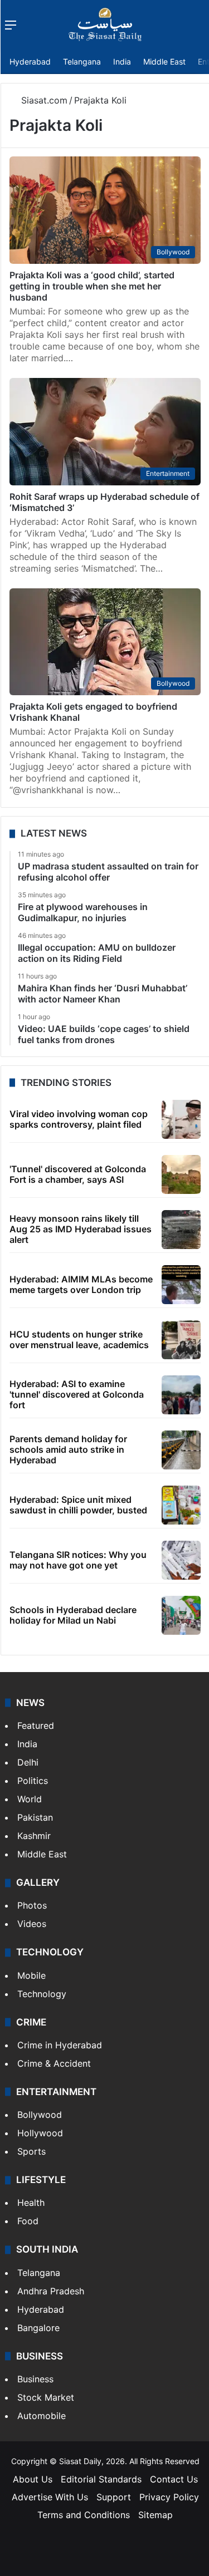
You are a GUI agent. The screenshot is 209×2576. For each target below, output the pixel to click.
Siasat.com (43, 100)
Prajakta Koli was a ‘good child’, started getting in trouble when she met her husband (92, 286)
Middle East (164, 62)
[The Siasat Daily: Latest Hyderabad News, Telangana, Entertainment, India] (105, 24)
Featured (36, 1725)
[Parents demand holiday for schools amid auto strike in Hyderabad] (181, 1450)
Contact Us (174, 2479)
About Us (33, 2479)
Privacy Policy (169, 2497)
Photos (32, 1905)
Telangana (82, 62)
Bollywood (40, 2115)
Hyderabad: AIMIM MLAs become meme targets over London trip (81, 1284)
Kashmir (34, 1836)
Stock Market (46, 2397)
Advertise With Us (50, 2497)
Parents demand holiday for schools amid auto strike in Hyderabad (68, 1449)
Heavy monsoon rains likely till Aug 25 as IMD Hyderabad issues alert (81, 1229)
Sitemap (155, 2515)
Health (31, 2203)
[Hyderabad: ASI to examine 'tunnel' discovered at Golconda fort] (181, 1395)
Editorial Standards (101, 2479)
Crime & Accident (54, 2063)
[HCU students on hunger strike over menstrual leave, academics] (181, 1340)
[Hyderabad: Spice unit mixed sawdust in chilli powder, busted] (181, 1505)
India (122, 62)
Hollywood (40, 2133)
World (30, 1799)
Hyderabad (30, 62)
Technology (42, 1994)
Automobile (42, 2416)
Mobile (31, 1975)
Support (114, 2497)
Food (28, 2221)
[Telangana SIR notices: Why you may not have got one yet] (181, 1560)
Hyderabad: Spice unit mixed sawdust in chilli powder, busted (78, 1505)
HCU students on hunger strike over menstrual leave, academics (79, 1339)
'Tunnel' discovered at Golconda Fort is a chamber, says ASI (78, 1174)
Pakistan (35, 1817)
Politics (33, 1781)
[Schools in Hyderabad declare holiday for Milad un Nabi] (181, 1615)
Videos (32, 1924)
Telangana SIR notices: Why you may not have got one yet (78, 1560)
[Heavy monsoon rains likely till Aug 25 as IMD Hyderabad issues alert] (181, 1230)
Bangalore (38, 2328)
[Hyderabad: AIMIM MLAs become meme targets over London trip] (181, 1285)
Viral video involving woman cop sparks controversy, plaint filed (79, 1119)
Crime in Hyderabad (60, 2045)
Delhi (28, 1762)
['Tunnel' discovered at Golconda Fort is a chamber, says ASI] (181, 1174)
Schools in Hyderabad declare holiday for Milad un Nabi (73, 1615)
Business (35, 2379)
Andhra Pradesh (51, 2291)
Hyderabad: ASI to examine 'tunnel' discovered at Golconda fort (77, 1394)
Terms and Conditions (84, 2515)
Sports (31, 2151)
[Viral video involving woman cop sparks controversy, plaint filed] (181, 1119)
